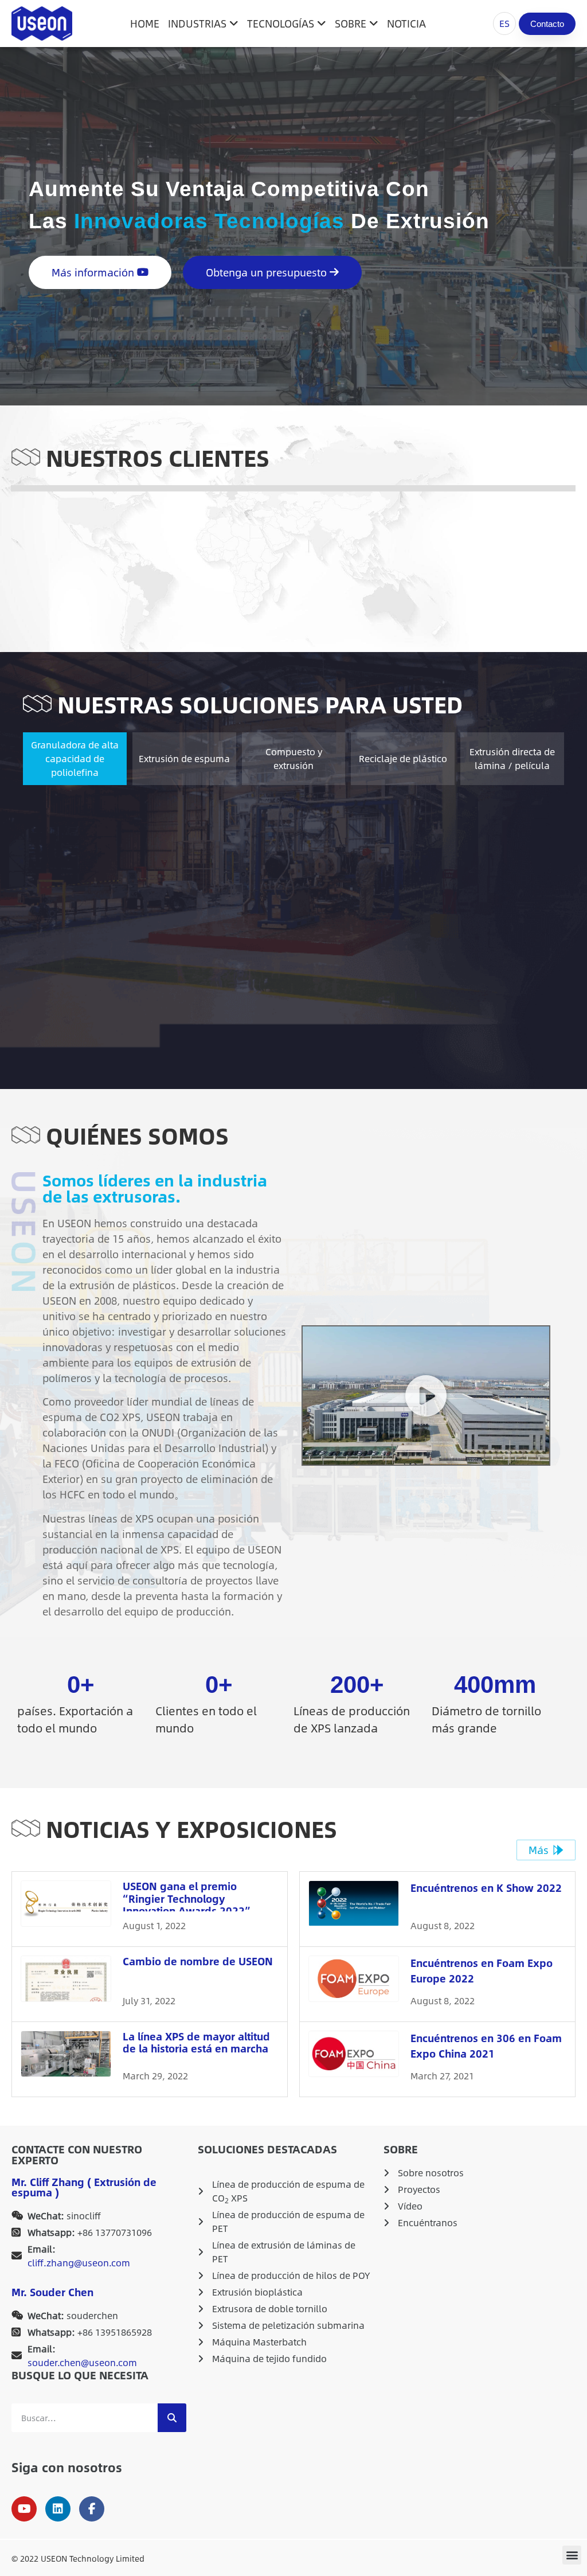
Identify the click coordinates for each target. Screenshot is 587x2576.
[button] (426, 1396)
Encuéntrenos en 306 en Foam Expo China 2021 (486, 2046)
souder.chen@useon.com (82, 2363)
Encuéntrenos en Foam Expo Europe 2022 (482, 1971)
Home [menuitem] (145, 24)
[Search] (172, 2418)
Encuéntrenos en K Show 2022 (486, 1888)
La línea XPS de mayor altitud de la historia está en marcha (196, 2043)
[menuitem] (205, 24)
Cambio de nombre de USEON (198, 1961)
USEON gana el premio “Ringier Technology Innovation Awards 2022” (187, 1898)
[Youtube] (24, 2509)
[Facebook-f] (92, 2509)
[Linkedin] (58, 2509)
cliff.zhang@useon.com (79, 2263)
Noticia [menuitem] (406, 24)
